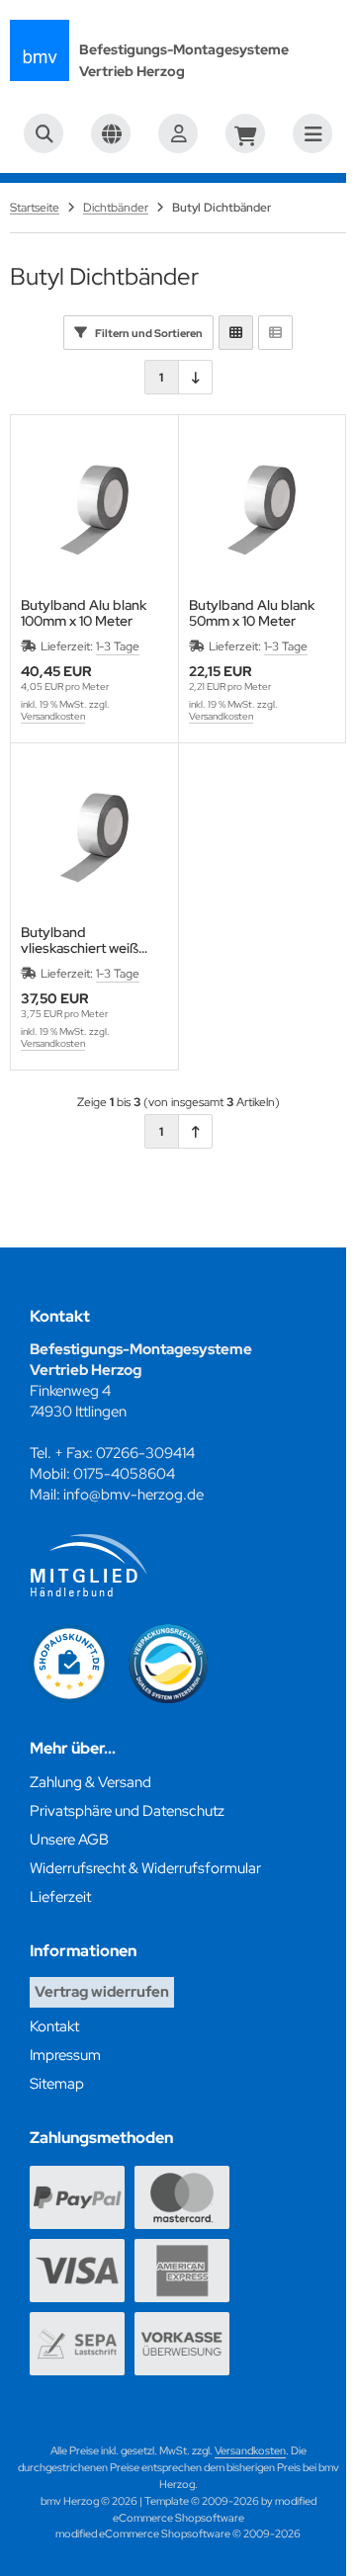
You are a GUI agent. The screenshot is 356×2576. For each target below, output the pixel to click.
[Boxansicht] (236, 333)
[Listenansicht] (275, 333)
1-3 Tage (118, 646)
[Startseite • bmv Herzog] (40, 50)
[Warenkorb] (245, 133)
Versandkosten (53, 716)
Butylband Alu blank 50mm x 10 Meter (252, 613)
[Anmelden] (178, 133)
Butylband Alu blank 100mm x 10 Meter (84, 613)
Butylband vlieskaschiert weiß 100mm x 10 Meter (80, 940)
